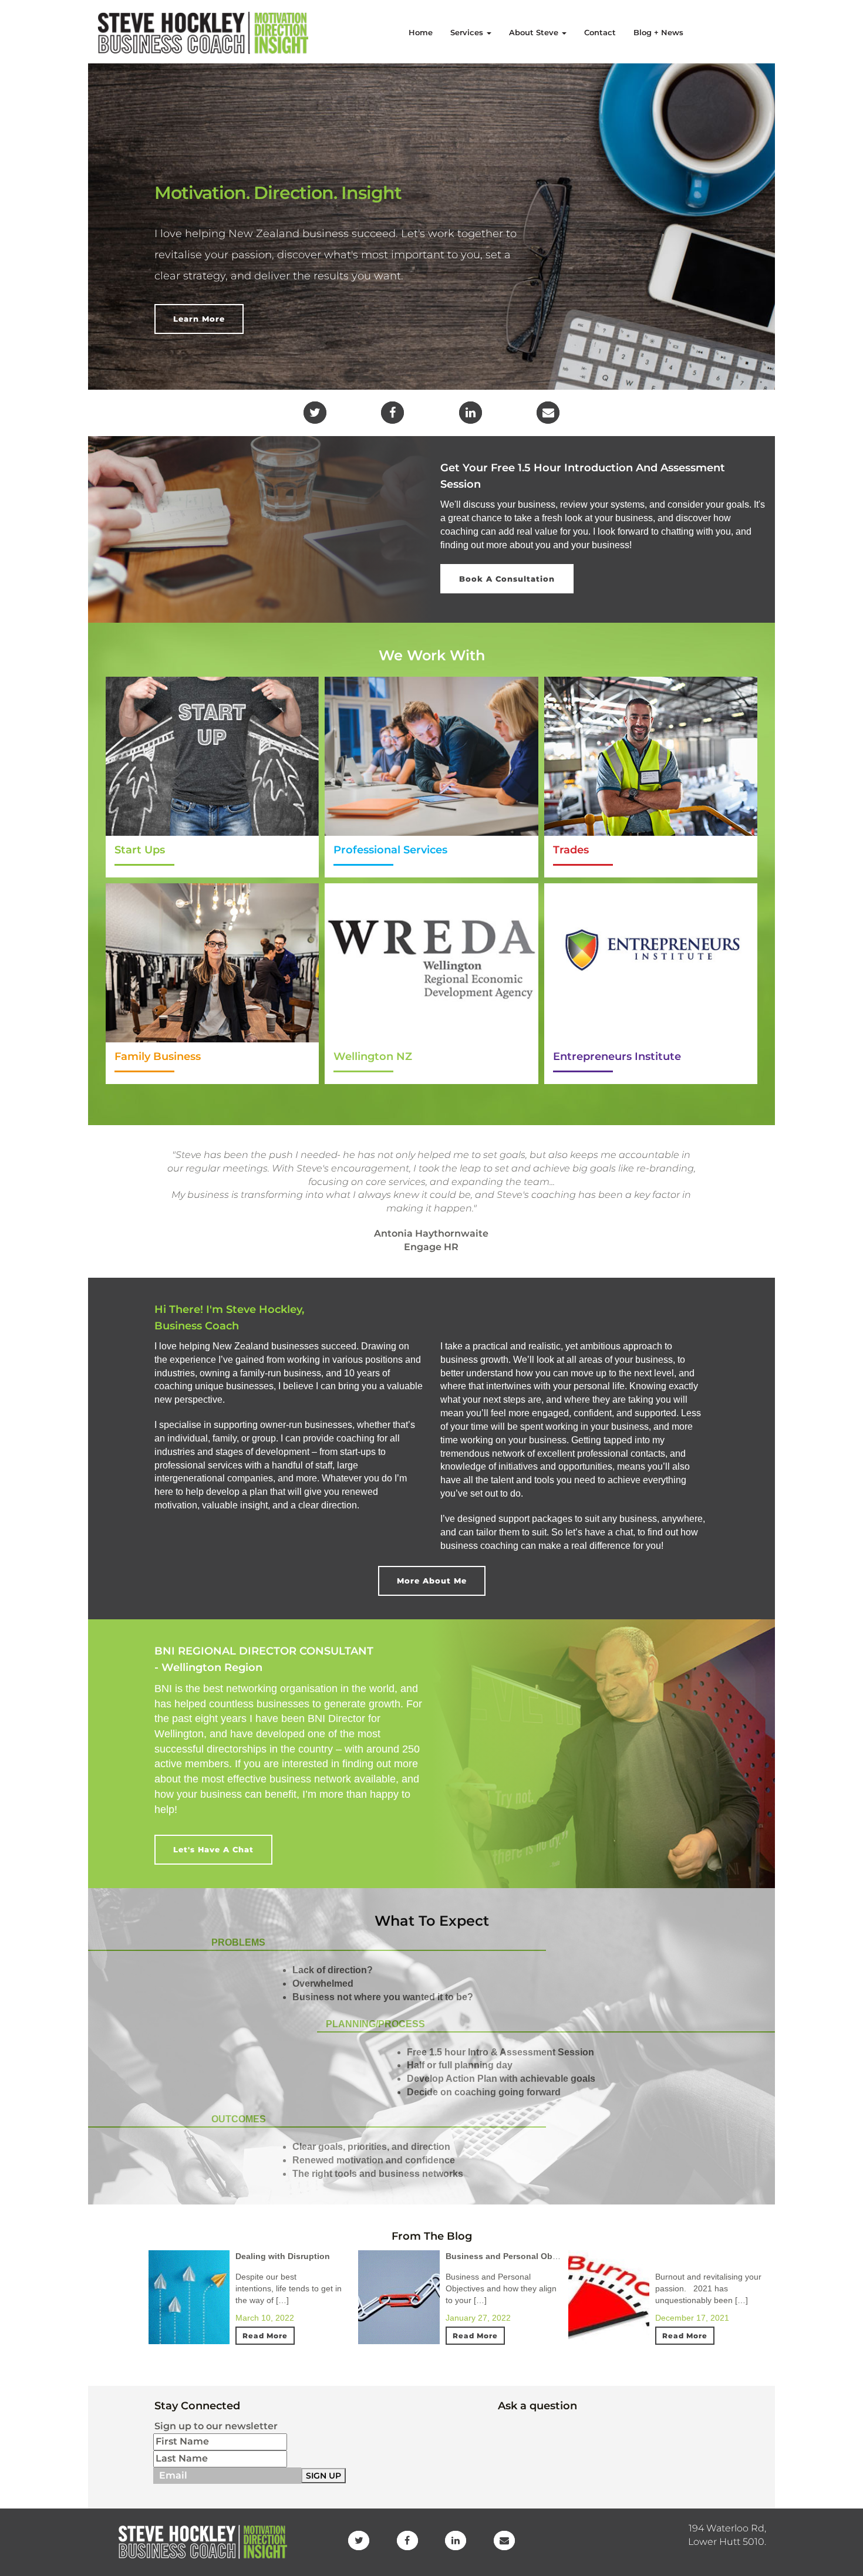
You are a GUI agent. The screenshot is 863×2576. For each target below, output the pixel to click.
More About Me (432, 1581)
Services (468, 32)
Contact (600, 32)
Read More (265, 2336)
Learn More (199, 319)
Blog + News (658, 32)
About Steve (535, 32)
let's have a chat (213, 1849)
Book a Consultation (507, 579)
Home (421, 32)
